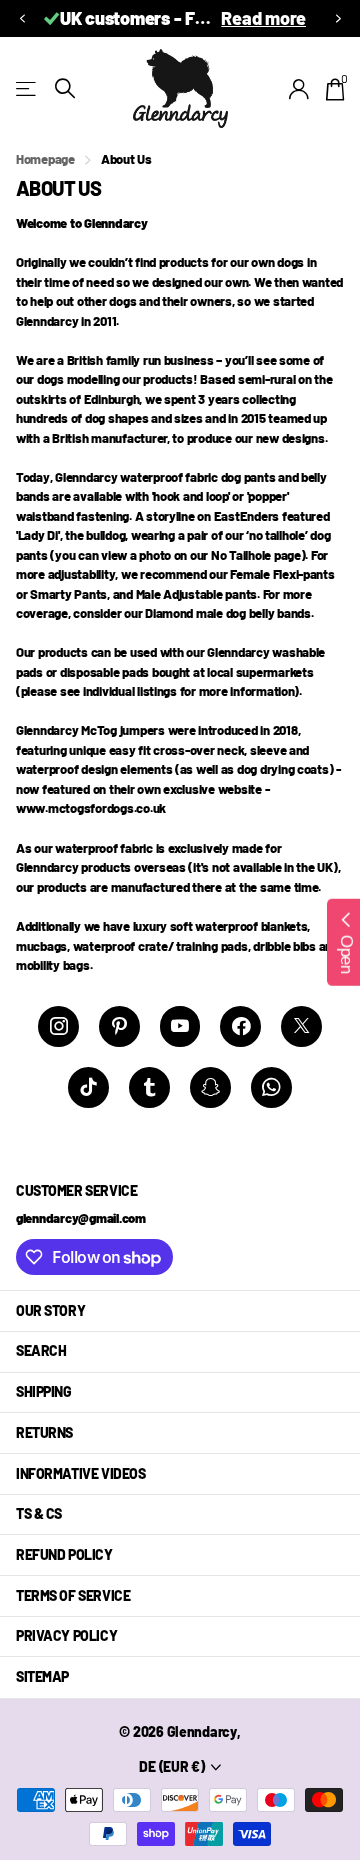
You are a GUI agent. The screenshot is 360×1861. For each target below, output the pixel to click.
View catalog (27, 88)
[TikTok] (88, 1087)
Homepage (45, 159)
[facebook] (240, 1026)
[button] (22, 18)
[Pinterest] (119, 1026)
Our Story (50, 1310)
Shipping (44, 1391)
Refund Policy (64, 1554)
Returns (44, 1432)
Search (41, 1350)
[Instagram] (58, 1026)
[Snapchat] (210, 1087)
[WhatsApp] (271, 1087)
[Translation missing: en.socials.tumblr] (149, 1087)
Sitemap (42, 1676)
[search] (65, 88)
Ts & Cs (39, 1513)
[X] (301, 1026)
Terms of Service (73, 1595)
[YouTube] (180, 1026)
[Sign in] (299, 89)
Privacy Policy (66, 1635)
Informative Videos (80, 1473)
